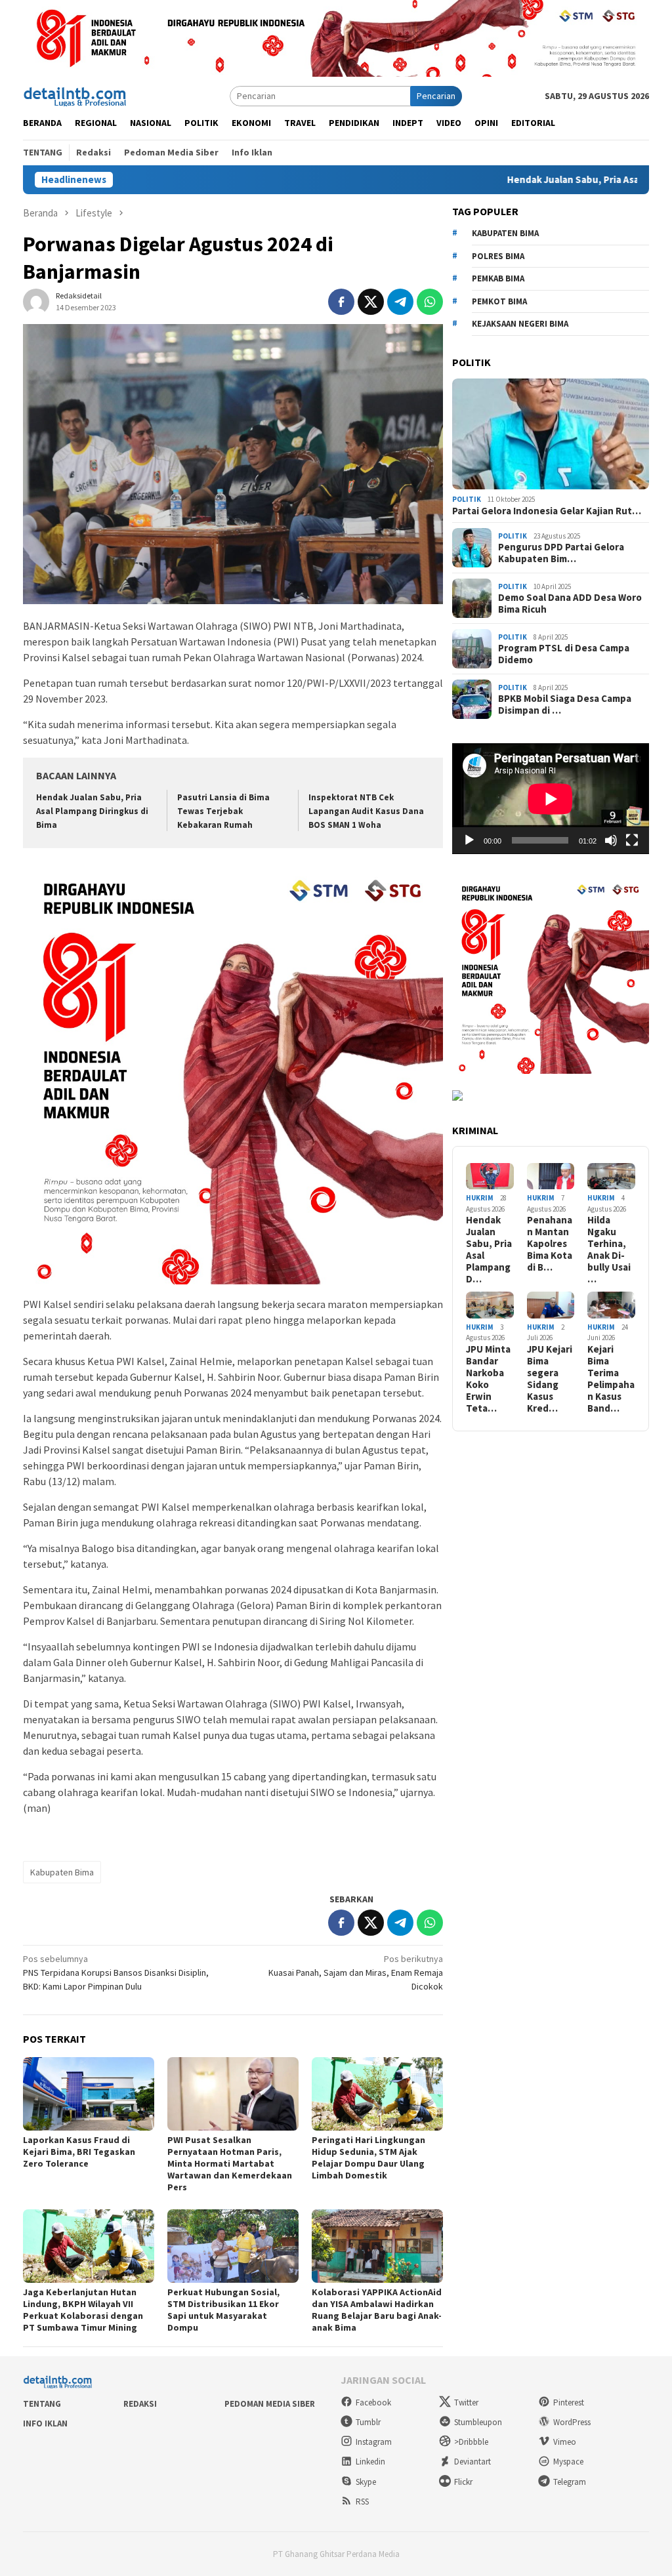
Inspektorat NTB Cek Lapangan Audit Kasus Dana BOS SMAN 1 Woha (366, 811)
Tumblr (368, 2422)
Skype (366, 2482)
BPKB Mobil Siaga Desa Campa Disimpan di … (565, 705)
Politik (467, 499)
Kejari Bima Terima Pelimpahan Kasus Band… (611, 1379)
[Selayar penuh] (632, 840)
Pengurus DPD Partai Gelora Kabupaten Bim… (561, 553)
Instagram (374, 2442)
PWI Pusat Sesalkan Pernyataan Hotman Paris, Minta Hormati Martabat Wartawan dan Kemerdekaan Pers (230, 2163)
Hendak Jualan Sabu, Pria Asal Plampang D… (489, 1250)
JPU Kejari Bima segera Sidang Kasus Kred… (550, 1379)
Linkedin (370, 2462)
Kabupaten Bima (62, 1872)
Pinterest (569, 2402)
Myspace (568, 2462)
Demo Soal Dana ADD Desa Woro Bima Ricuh (570, 603)
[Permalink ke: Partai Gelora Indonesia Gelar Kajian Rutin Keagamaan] (551, 434)
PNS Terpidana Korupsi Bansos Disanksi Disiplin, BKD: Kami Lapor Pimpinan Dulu (116, 1973)
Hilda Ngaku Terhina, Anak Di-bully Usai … (609, 1250)
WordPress (572, 2422)
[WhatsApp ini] (430, 302)
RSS (362, 2502)
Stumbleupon (478, 2422)
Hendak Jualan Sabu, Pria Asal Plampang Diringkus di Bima (92, 811)
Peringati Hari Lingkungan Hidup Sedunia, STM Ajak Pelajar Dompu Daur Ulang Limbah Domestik (368, 2157)
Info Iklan (45, 2423)
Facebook (373, 2402)
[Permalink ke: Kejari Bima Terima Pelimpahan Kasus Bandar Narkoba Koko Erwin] (611, 1305)
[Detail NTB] (75, 95)
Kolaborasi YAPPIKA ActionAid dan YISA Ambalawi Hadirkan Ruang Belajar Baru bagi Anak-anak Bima (377, 2310)
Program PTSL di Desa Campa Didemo (564, 654)
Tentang (42, 2404)
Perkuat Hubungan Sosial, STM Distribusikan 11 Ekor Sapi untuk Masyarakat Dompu (223, 2310)
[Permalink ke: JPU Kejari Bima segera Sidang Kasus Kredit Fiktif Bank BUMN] (551, 1305)
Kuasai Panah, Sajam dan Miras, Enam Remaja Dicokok (356, 1973)
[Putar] (469, 840)
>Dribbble (471, 2442)
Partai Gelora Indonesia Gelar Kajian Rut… (547, 511)
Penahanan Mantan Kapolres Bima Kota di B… (550, 1244)
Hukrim (480, 1198)
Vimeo (565, 2442)
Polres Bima (498, 256)
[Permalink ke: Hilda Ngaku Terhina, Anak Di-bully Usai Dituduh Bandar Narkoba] (611, 1176)
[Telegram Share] (400, 302)
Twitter (466, 2402)
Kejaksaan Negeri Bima (520, 324)
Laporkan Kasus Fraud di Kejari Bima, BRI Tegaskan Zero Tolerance (79, 2152)
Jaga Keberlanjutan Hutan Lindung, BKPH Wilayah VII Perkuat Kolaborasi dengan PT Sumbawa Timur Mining (83, 2310)
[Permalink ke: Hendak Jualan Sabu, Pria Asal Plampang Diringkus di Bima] (490, 1176)
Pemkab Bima (498, 278)
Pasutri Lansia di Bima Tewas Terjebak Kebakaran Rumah (223, 811)
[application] (551, 799)
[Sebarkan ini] (341, 302)
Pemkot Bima (499, 301)
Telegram (570, 2482)
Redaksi (140, 2404)
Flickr (463, 2482)
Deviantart (472, 2462)
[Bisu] (611, 840)
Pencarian (436, 96)
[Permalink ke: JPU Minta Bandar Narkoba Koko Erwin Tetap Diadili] (490, 1305)
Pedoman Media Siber (270, 2404)
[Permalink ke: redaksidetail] (36, 301)
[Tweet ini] (371, 302)
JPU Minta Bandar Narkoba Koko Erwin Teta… (488, 1379)
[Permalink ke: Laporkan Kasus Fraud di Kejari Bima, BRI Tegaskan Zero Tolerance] (89, 2094)
